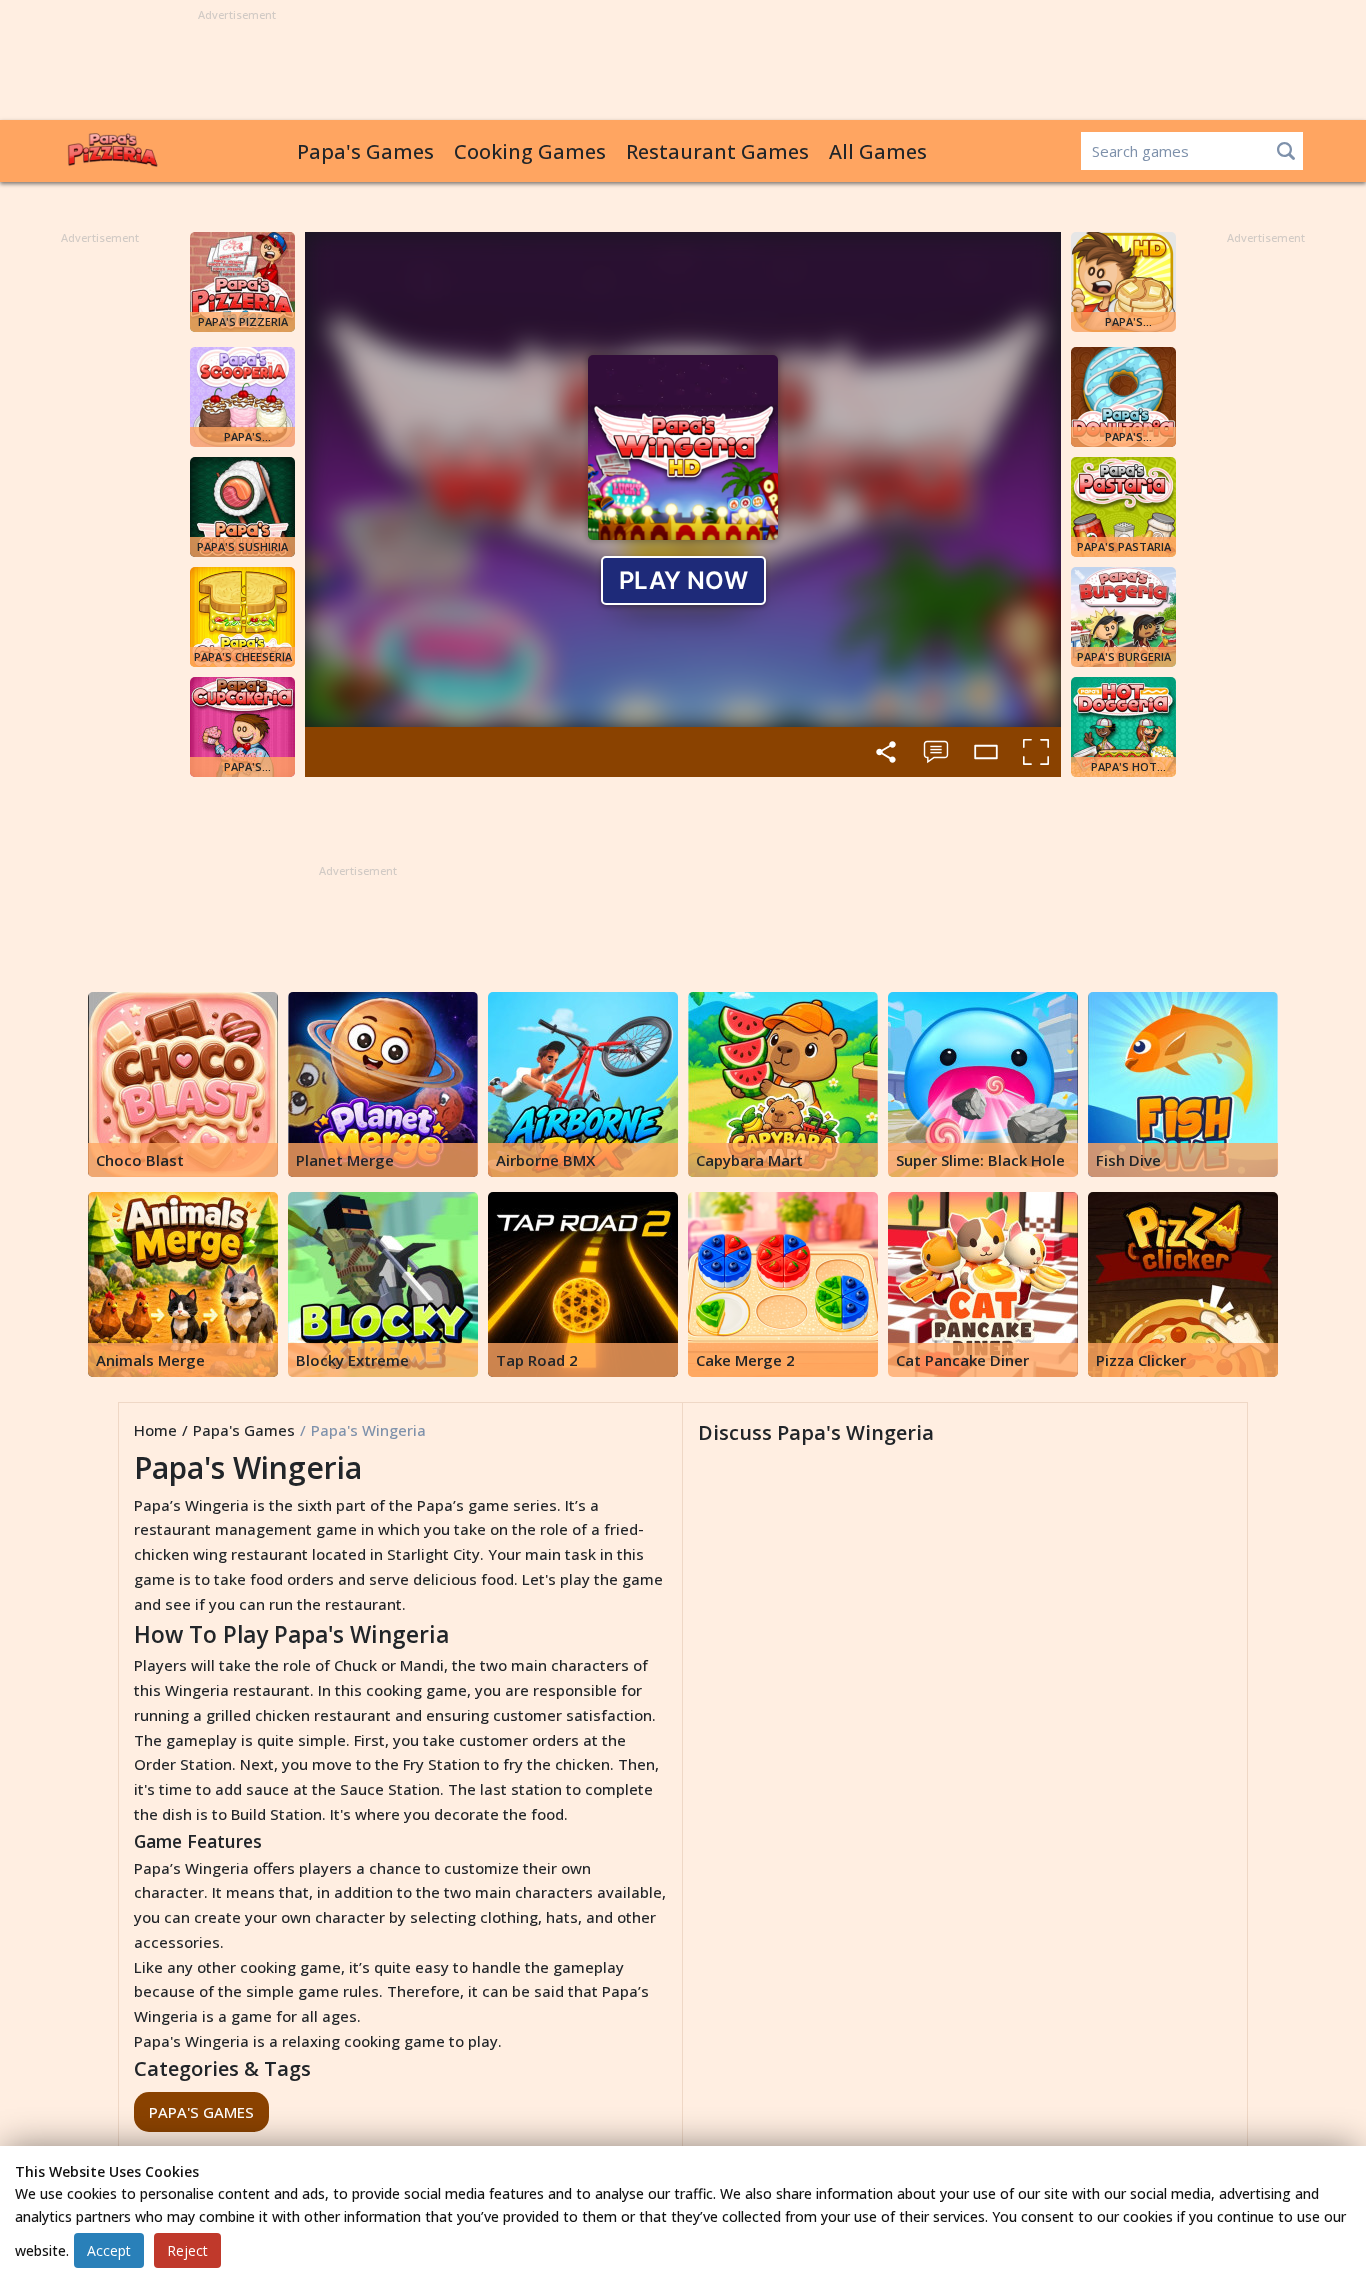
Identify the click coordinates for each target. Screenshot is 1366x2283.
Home (155, 1430)
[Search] (1286, 151)
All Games (878, 151)
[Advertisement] (683, 66)
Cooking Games (530, 151)
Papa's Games (365, 151)
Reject (187, 2250)
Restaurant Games (717, 151)
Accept (109, 2250)
